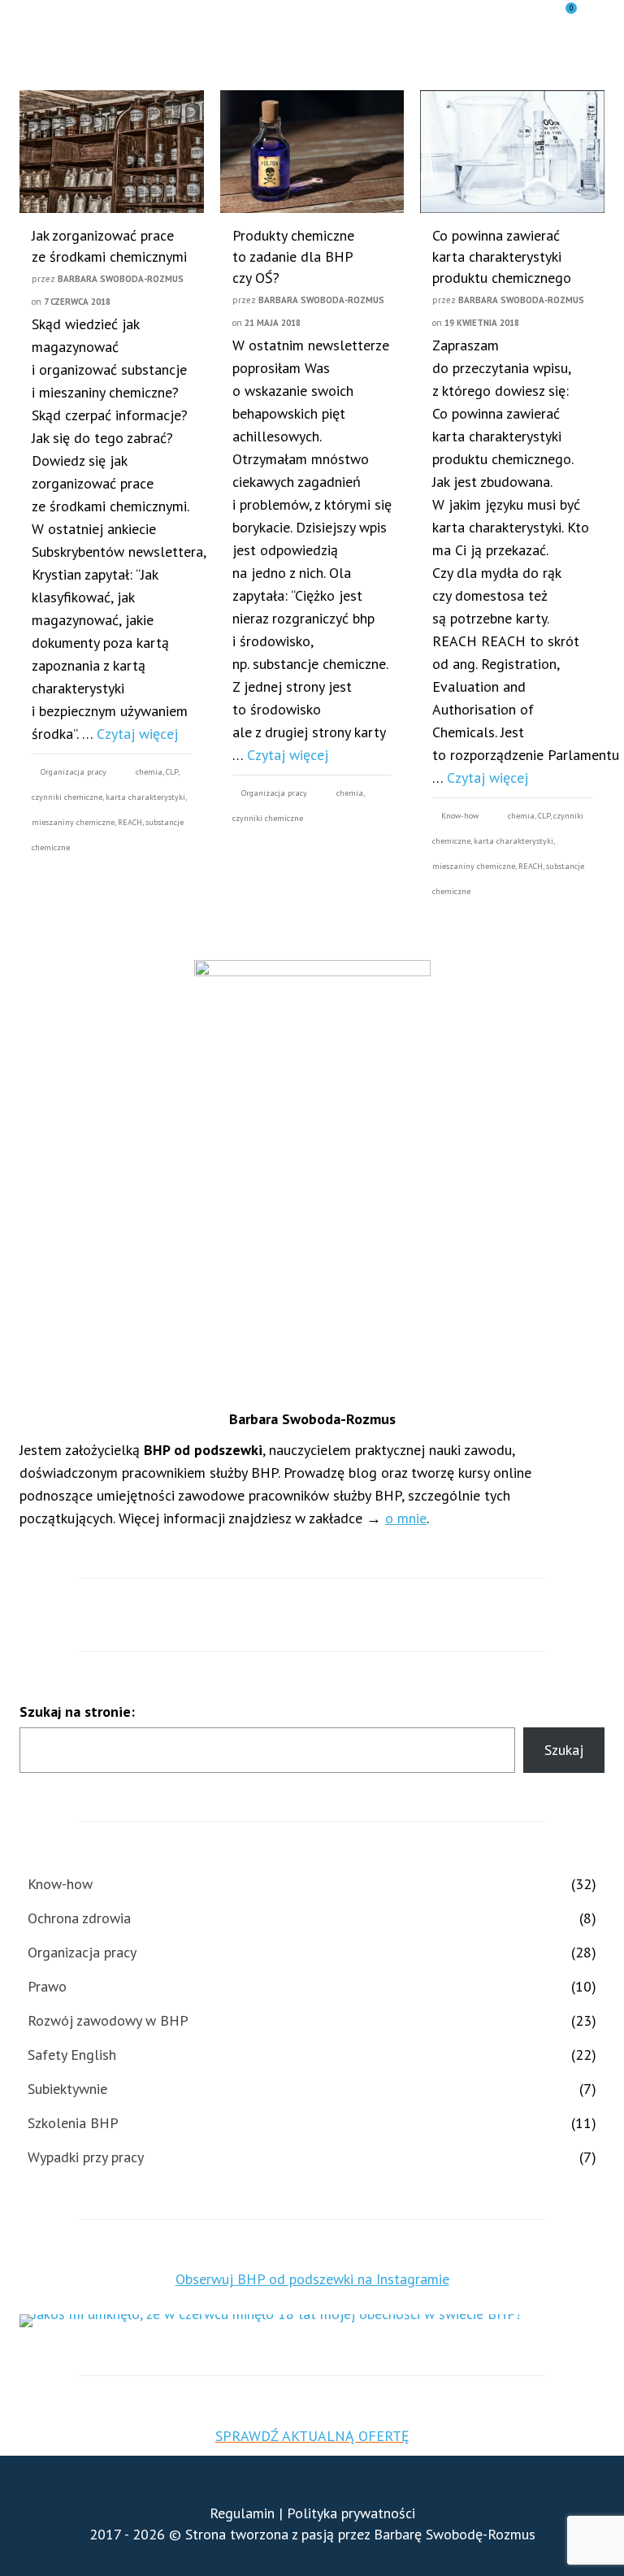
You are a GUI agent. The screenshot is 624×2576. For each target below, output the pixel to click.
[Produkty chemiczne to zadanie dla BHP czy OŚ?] (312, 152)
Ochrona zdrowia (79, 1918)
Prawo (47, 1986)
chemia (149, 772)
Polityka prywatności (351, 2513)
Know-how (460, 816)
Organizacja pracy (74, 772)
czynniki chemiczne (67, 797)
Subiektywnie (67, 2089)
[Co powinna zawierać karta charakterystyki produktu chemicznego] (512, 152)
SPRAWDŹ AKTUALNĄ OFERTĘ (312, 2436)
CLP (172, 772)
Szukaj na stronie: (77, 1712)
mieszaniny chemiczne (73, 822)
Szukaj (564, 1750)
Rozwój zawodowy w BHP (108, 2020)
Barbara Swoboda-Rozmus (121, 279)
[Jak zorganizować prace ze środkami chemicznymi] (112, 152)
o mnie (406, 1518)
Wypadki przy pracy (86, 2157)
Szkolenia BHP (73, 2123)
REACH (130, 822)
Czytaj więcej (137, 734)
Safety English (72, 2055)
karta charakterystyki (145, 797)
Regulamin (242, 2513)
